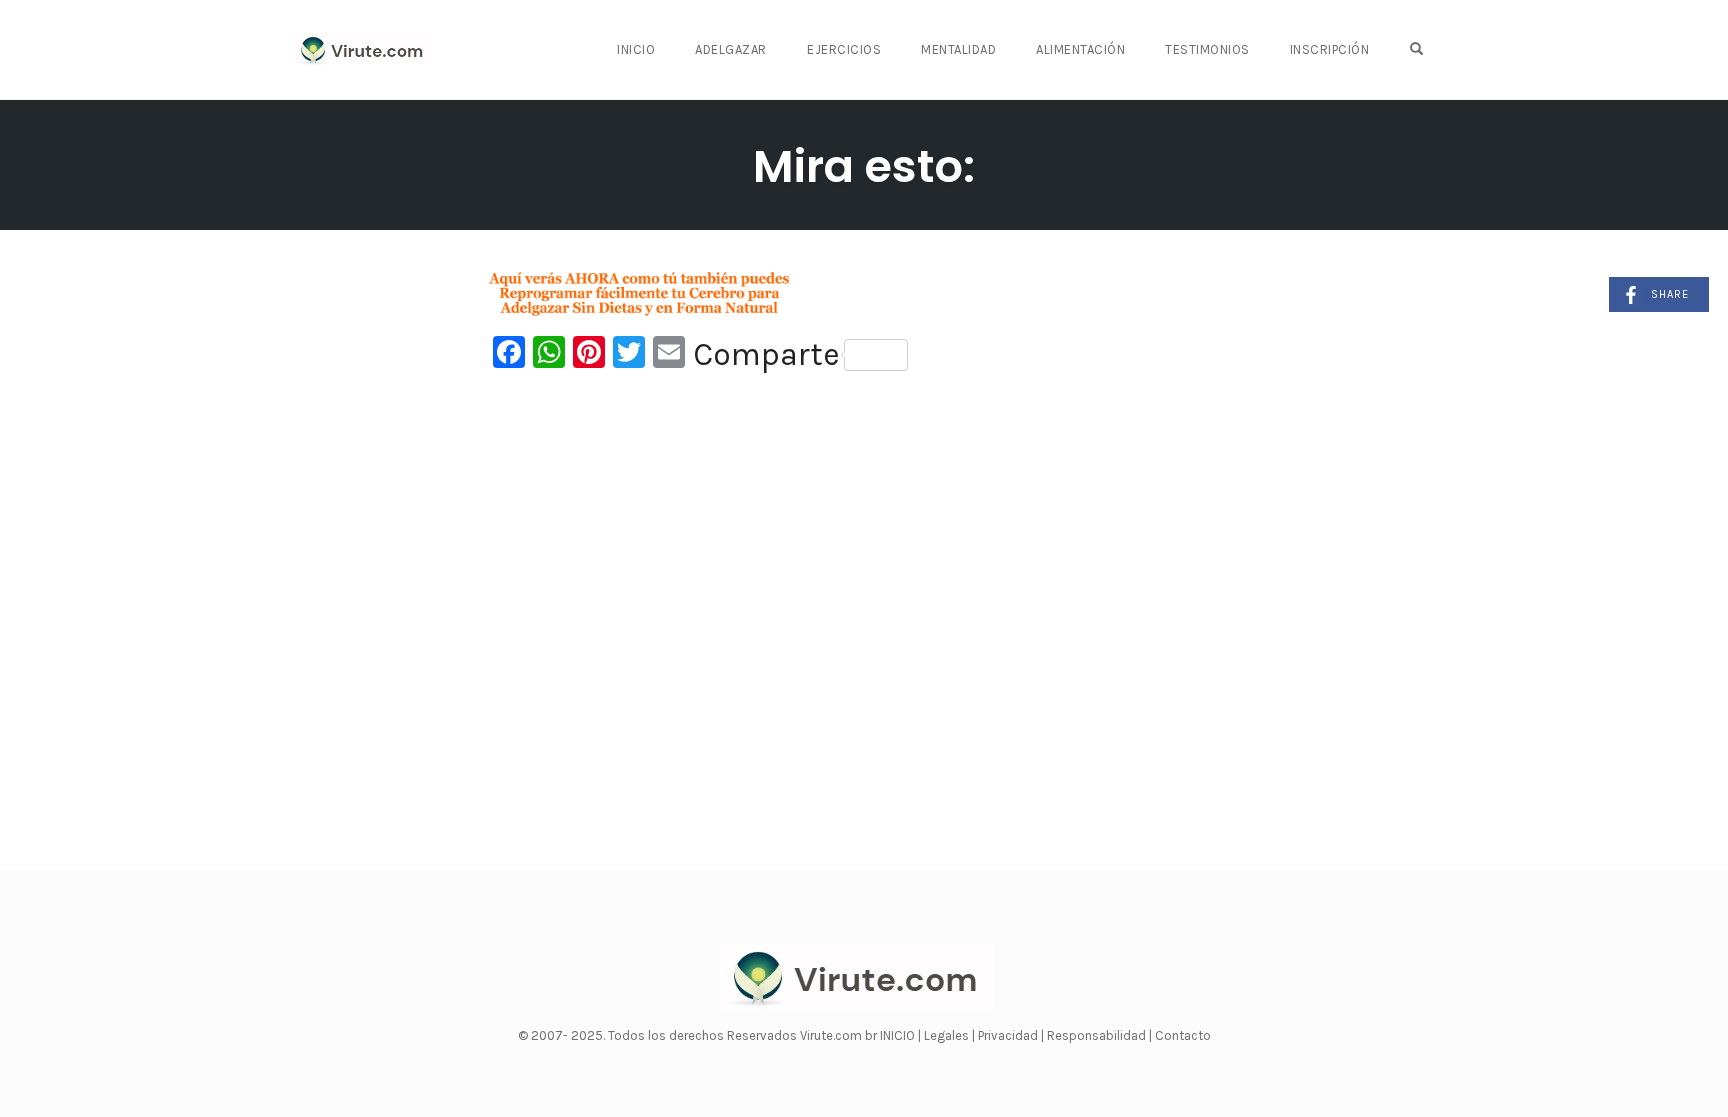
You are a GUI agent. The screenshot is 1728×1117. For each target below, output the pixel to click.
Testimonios (1207, 49)
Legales (948, 1035)
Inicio (636, 49)
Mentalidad (958, 49)
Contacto (1183, 1035)
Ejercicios (844, 49)
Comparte (766, 355)
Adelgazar (731, 49)
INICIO (899, 1035)
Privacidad (1009, 1035)
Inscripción (1330, 49)
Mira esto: (864, 166)
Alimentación (1080, 49)
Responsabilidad (1098, 1035)
